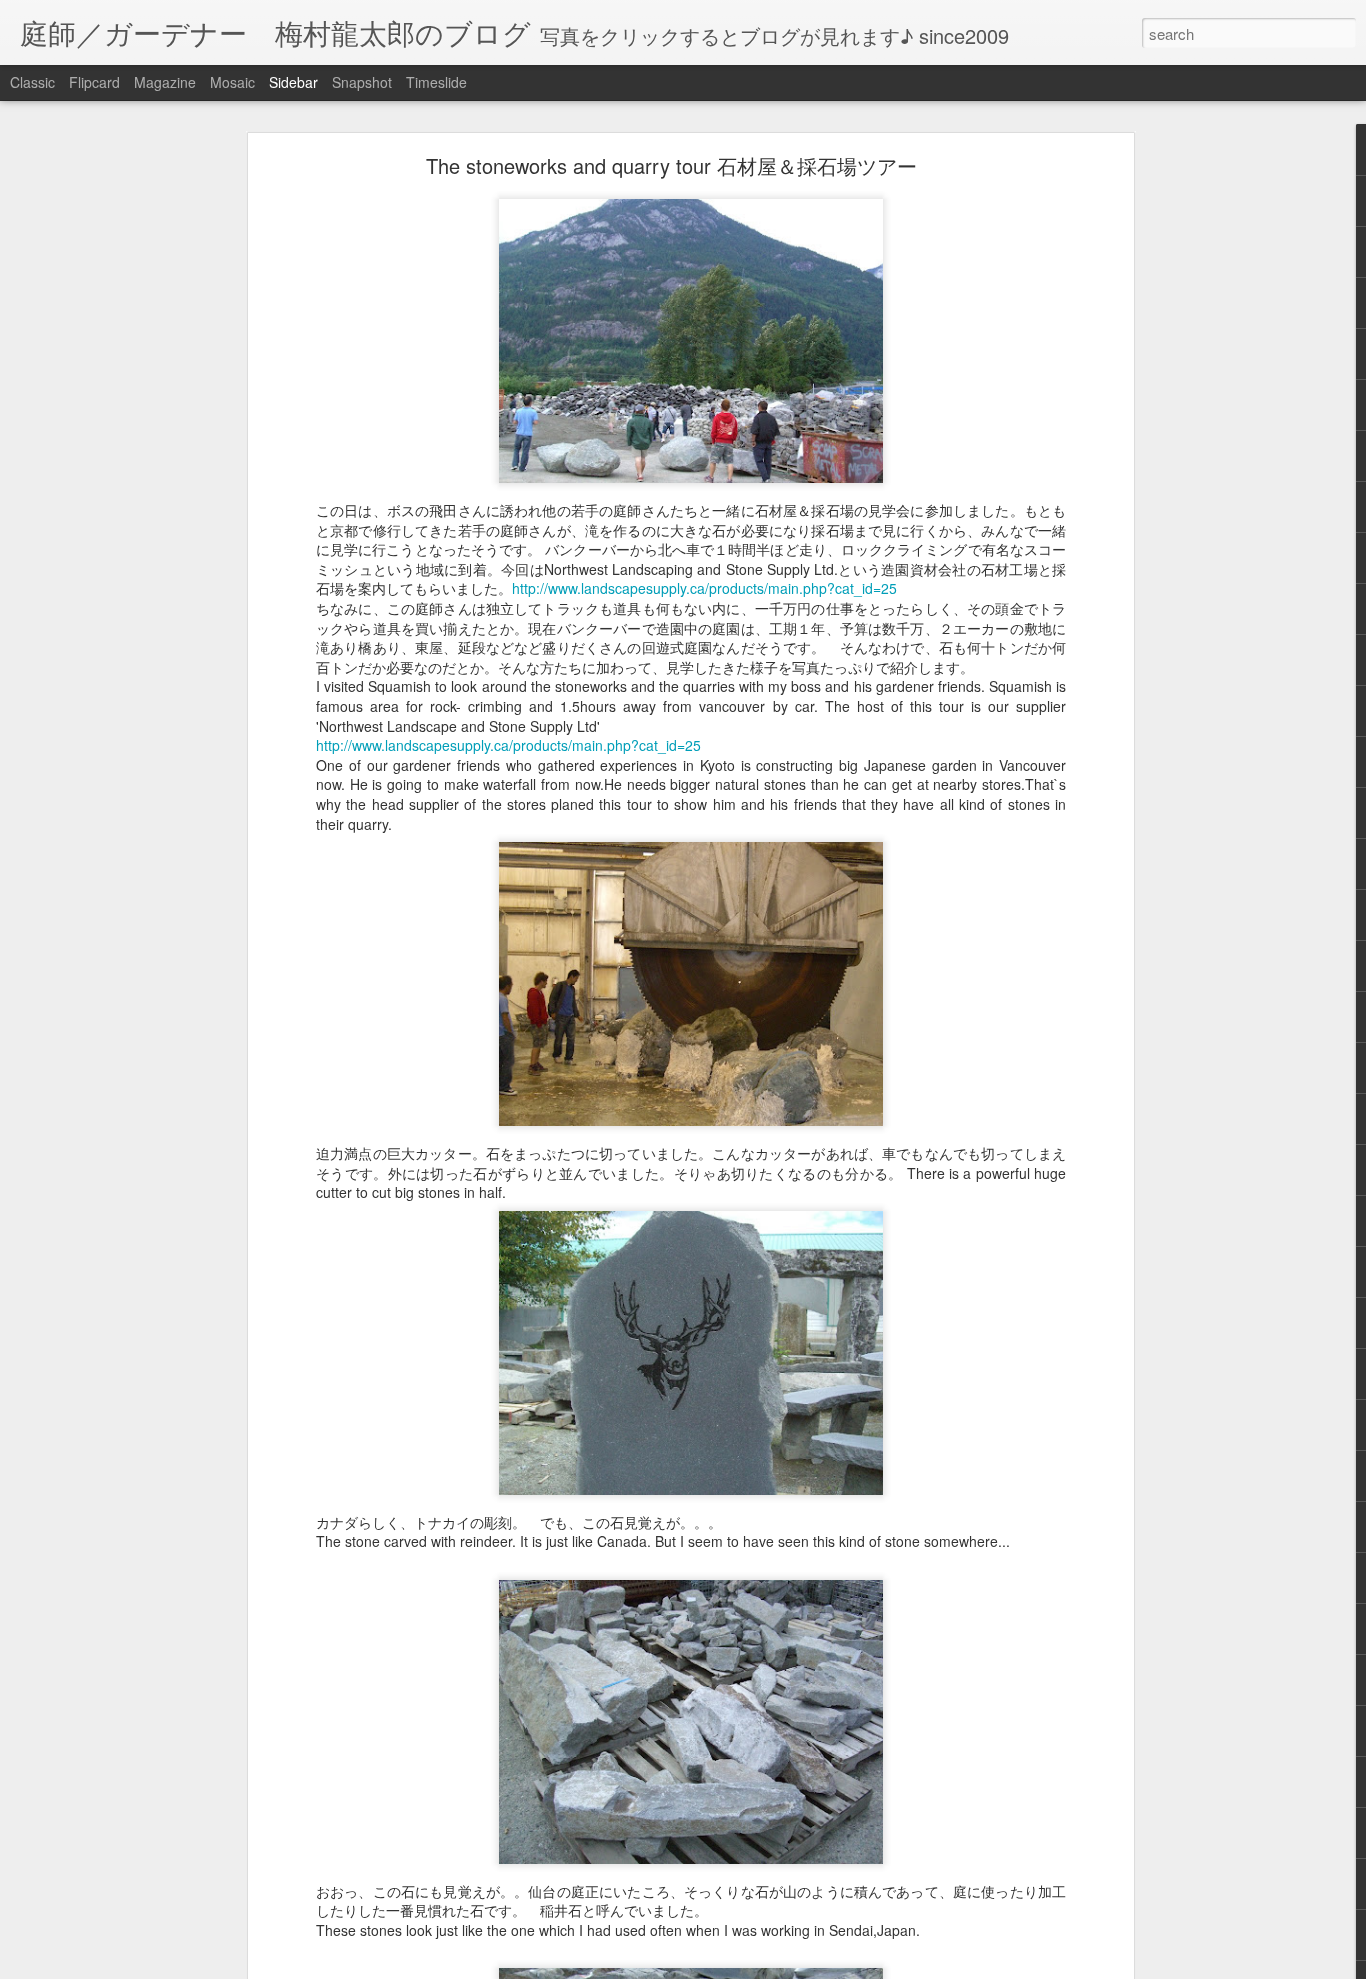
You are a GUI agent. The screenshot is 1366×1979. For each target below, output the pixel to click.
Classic (32, 82)
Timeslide (436, 82)
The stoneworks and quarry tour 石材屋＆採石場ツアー (671, 165)
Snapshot (362, 82)
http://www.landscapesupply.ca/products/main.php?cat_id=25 (704, 588)
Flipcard (94, 82)
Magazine (165, 82)
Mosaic (232, 82)
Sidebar (293, 82)
